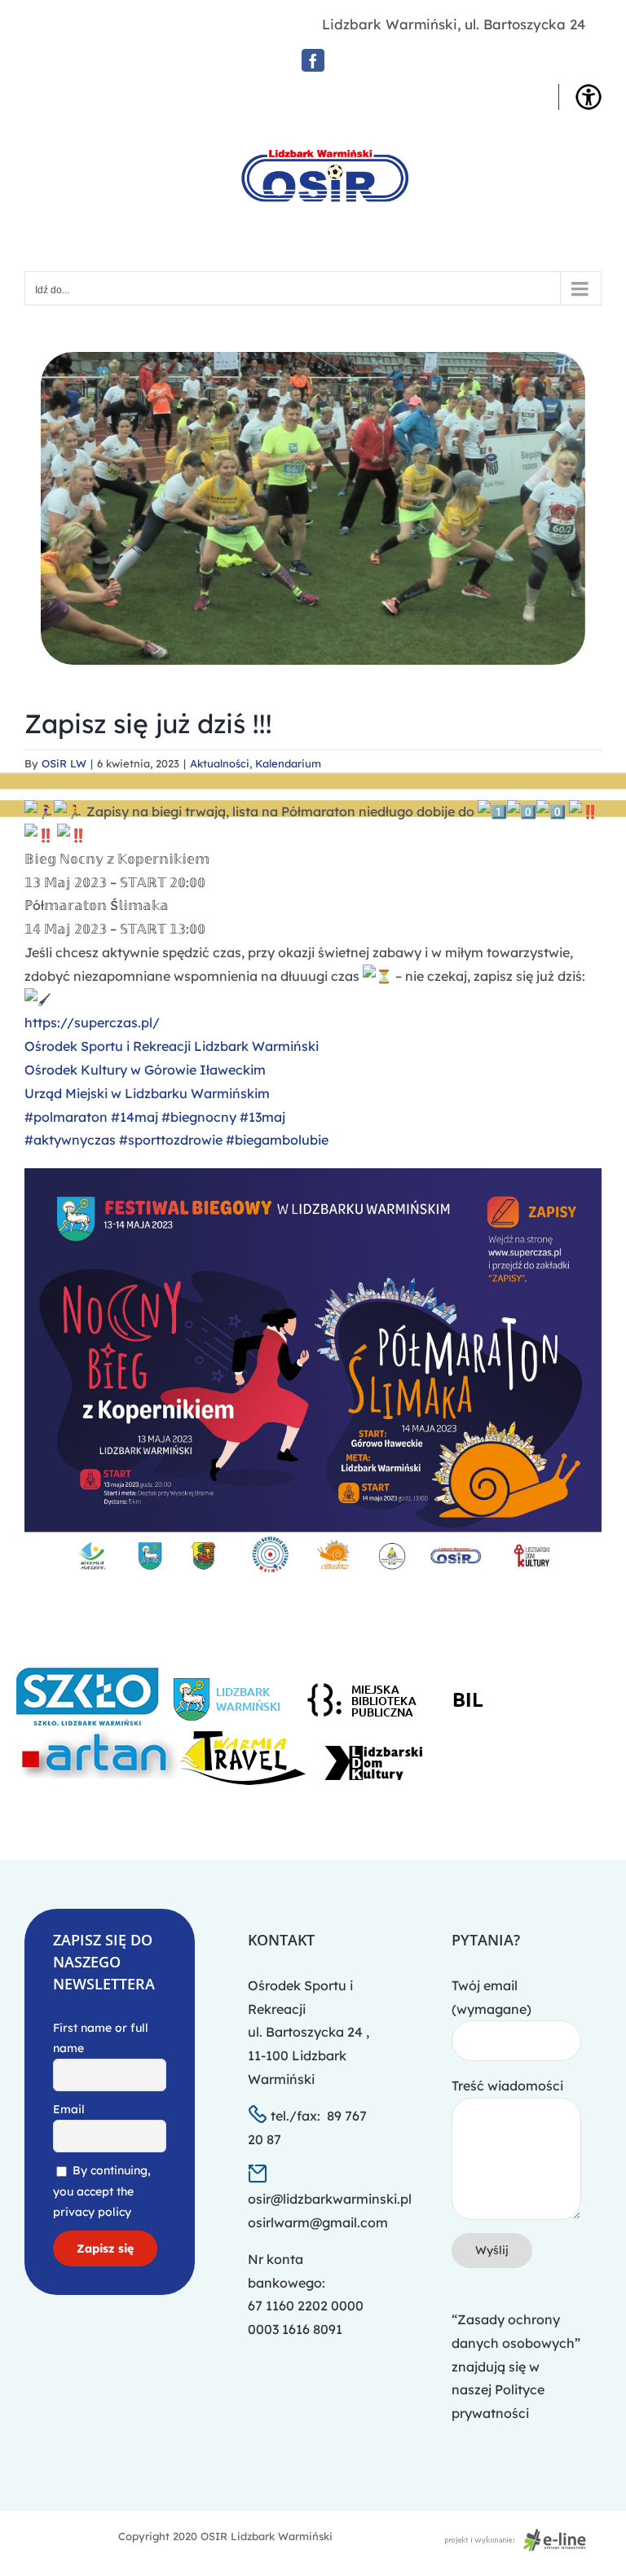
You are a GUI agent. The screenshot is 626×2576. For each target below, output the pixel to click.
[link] (172, 1046)
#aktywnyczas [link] (70, 1140)
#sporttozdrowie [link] (171, 1140)
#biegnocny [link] (199, 1117)
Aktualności (220, 763)
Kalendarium (288, 763)
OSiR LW (64, 763)
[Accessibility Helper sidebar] (589, 97)
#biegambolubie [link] (277, 1140)
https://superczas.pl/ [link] (92, 1022)
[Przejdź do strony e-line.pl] (520, 2536)
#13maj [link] (262, 1117)
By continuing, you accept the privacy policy (102, 2191)
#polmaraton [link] (66, 1117)
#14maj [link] (134, 1117)
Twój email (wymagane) (492, 1997)
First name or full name (101, 2038)
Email (69, 2109)
